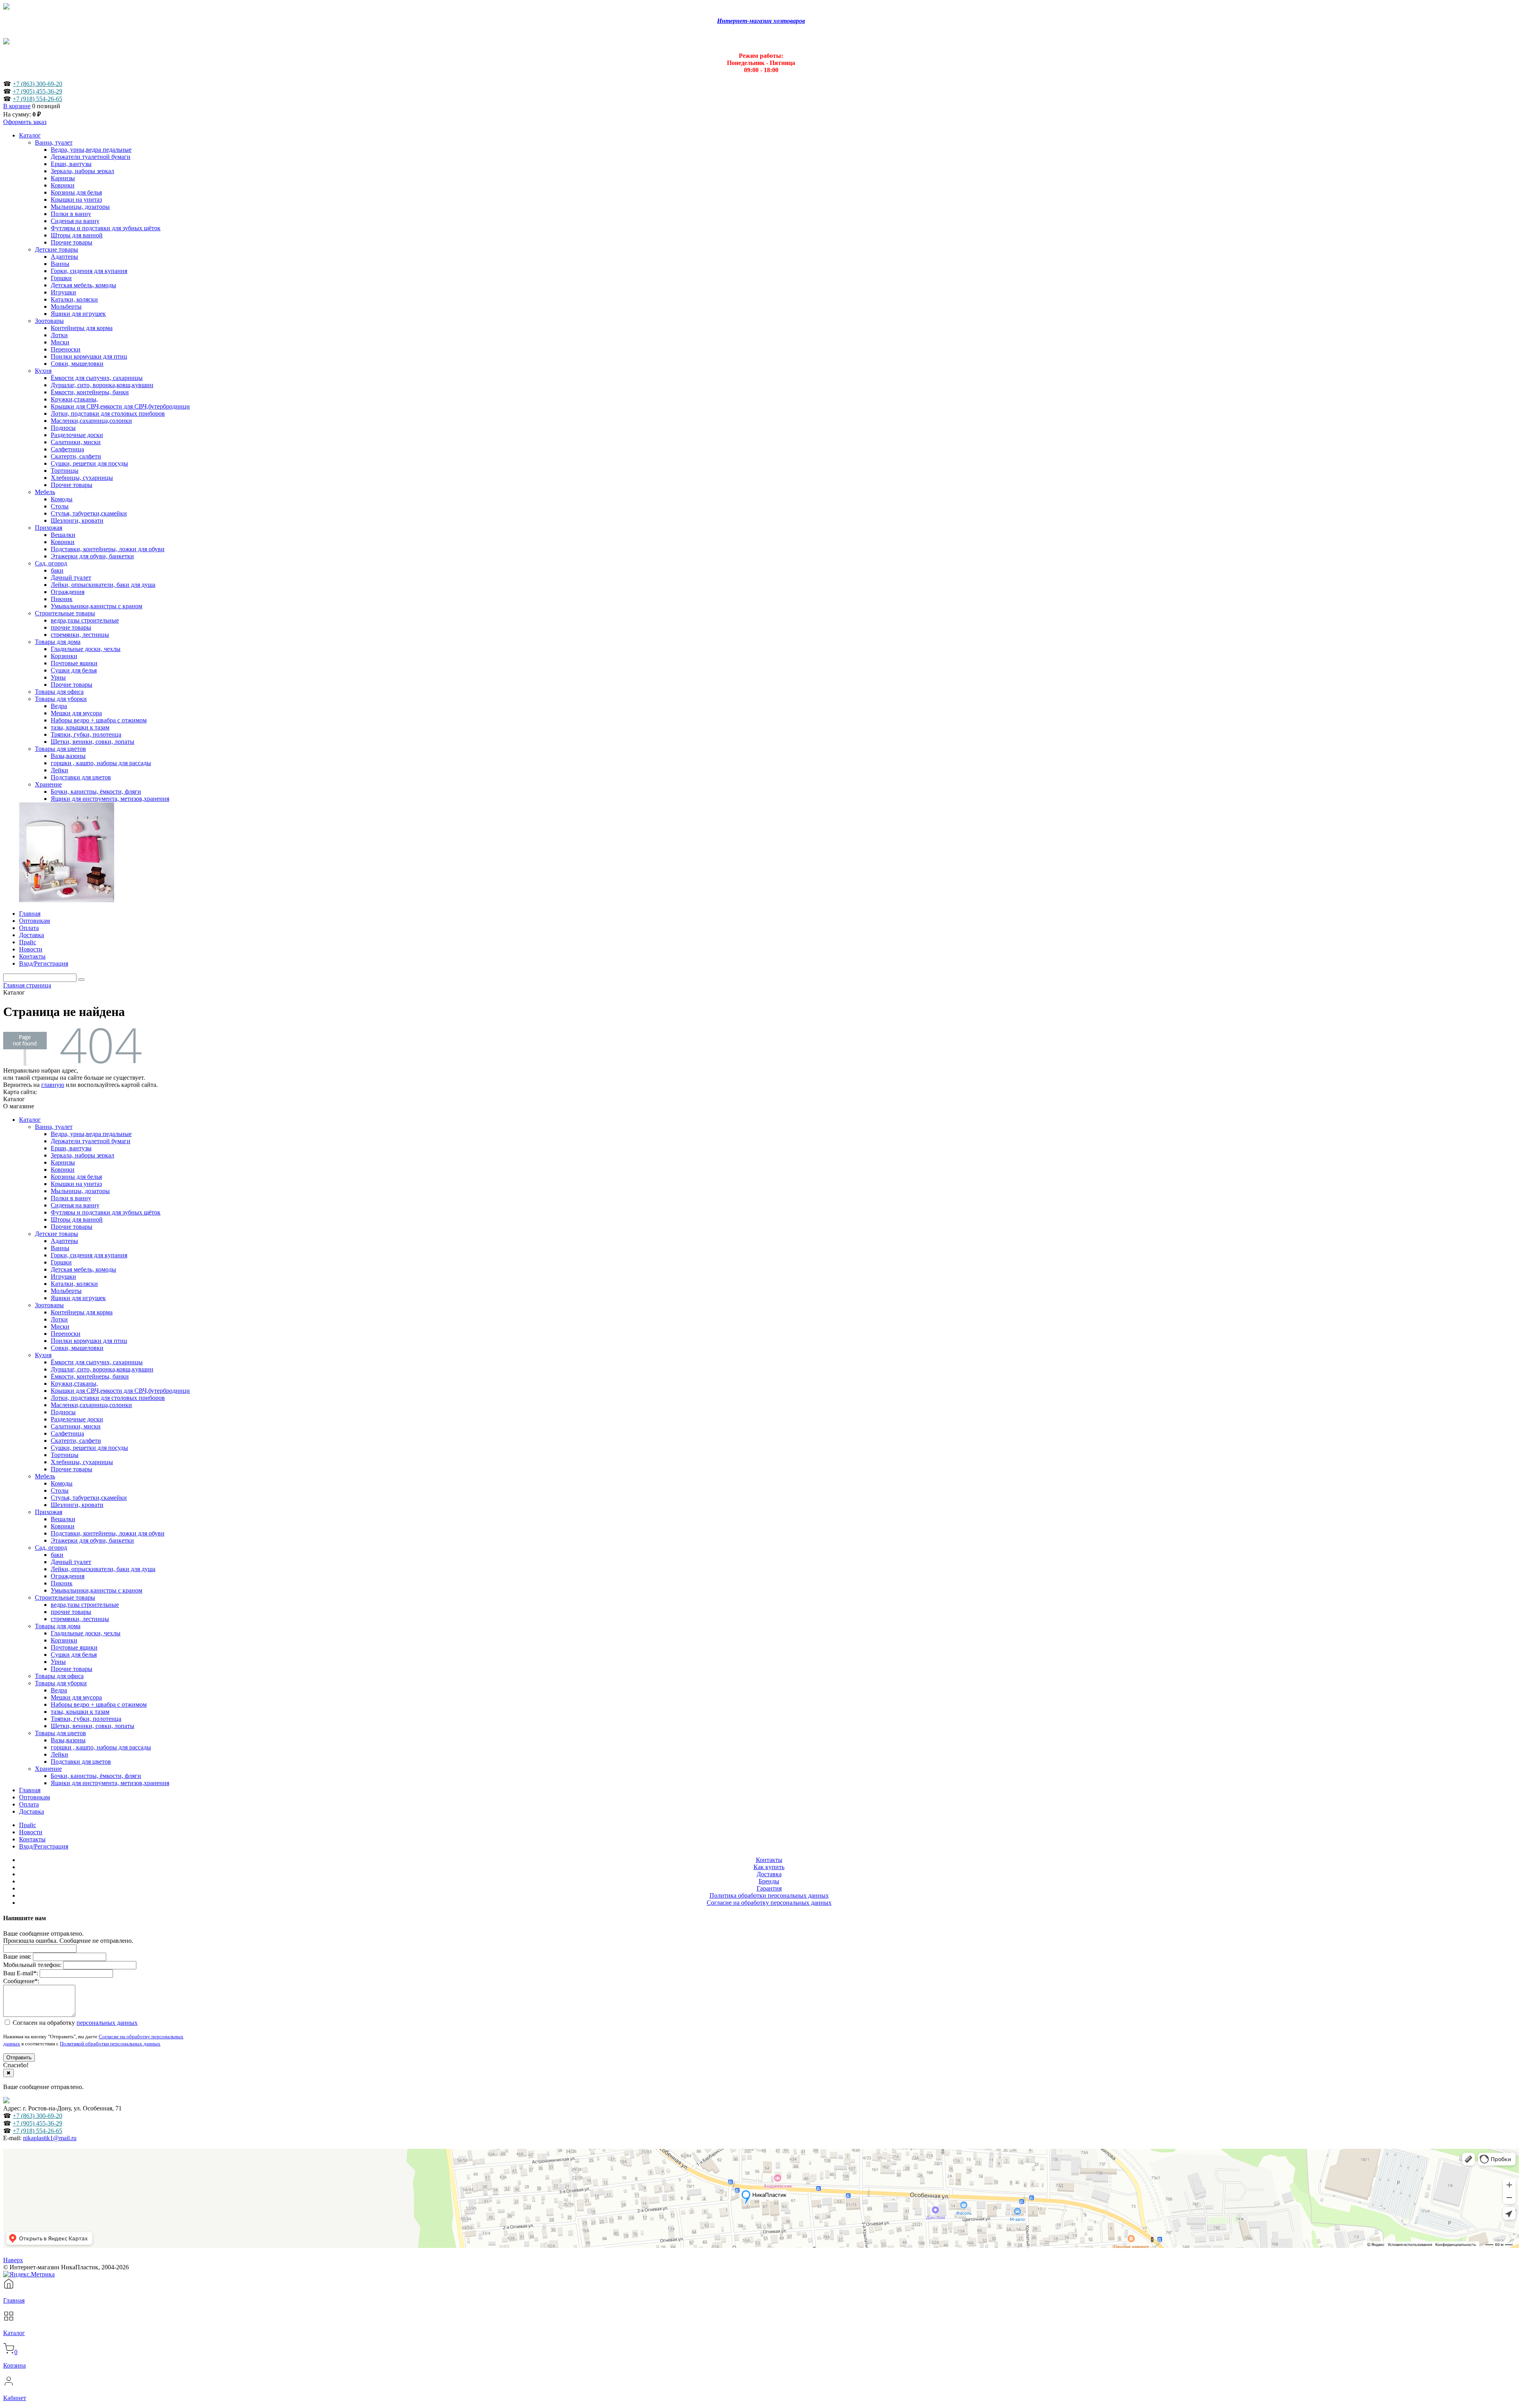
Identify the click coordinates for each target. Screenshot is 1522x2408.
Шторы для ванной (77, 1219)
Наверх (13, 2260)
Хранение (48, 1769)
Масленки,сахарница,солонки (91, 1405)
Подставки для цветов (81, 1762)
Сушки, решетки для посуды (89, 1448)
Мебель (45, 1476)
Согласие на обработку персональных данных (769, 1903)
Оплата (29, 1804)
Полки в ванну (71, 1198)
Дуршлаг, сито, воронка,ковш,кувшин (102, 1369)
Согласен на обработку (74, 2023)
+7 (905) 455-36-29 (37, 91)
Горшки (61, 1262)
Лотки (59, 1319)
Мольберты (66, 1291)
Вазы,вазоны (68, 1740)
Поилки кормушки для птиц (89, 1341)
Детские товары (56, 1234)
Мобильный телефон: (32, 1965)
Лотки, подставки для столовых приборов (108, 1398)
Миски (60, 1326)
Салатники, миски (76, 1426)
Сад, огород (51, 1548)
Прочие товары (72, 1227)
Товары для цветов (60, 1733)
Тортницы (65, 1455)
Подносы (63, 1412)
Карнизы (63, 1162)
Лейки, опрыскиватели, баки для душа (103, 1569)
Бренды (769, 1881)
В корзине (17, 106)
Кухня (43, 1355)
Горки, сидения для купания (89, 1255)
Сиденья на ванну (75, 1205)
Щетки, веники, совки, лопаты (93, 1726)
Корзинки (64, 1640)
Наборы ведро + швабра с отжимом (99, 1704)
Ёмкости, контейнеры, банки (90, 1376)
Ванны (60, 1248)
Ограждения (68, 1576)
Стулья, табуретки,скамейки (89, 1498)
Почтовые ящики (74, 1647)
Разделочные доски (77, 1419)
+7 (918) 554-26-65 (37, 99)
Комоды (62, 1483)
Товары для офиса (59, 1676)
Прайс (28, 1825)
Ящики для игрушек (78, 1298)
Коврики (63, 1170)
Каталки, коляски (74, 1284)
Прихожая (49, 1512)
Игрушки (63, 1277)
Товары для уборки (61, 1683)
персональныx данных (107, 2023)
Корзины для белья (76, 1177)
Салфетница (67, 1433)
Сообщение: (21, 1981)
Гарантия (769, 1888)
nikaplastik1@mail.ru (50, 2138)
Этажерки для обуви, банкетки (92, 1540)
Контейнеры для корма (82, 1312)
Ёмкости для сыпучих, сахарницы (97, 1362)
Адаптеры (64, 1241)
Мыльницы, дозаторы (80, 1191)
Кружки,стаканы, (74, 1384)
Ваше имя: (17, 1956)
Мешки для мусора (76, 1697)
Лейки (59, 1754)
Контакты (32, 1839)
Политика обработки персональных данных (769, 1895)
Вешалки (63, 1519)
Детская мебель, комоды (83, 1269)
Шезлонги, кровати (77, 1505)
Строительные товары (65, 1597)
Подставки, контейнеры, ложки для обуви (108, 1533)
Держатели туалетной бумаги (91, 1141)
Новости (31, 1832)
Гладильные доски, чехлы (86, 1633)
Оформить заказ (25, 122)
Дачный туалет (71, 1562)
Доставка (32, 1811)
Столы (60, 1490)
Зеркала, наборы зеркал (82, 1155)
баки (57, 1555)
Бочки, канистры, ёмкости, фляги (96, 1776)
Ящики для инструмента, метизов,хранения (110, 1783)
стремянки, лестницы (80, 1619)
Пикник (62, 1583)
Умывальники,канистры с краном (97, 1590)
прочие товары (71, 1612)
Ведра (59, 1690)
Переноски (66, 1334)
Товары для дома (58, 1626)
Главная (30, 1790)
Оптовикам (34, 1797)
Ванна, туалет (54, 1127)
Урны (58, 1662)
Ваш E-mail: (21, 1973)
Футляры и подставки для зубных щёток (106, 1212)
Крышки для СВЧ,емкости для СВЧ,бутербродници (120, 1391)
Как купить (769, 1867)
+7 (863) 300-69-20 (37, 84)
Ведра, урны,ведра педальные (91, 1134)
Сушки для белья (74, 1655)
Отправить (19, 2058)
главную (53, 1085)
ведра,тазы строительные (85, 1605)
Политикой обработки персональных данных (110, 2044)
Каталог (30, 1120)
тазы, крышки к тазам (80, 1712)
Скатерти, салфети (76, 1441)
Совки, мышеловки (77, 1348)
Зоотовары (49, 1305)
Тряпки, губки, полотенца (86, 1719)
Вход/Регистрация (44, 1846)
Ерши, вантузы (71, 1148)
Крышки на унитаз (76, 1184)
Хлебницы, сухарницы (82, 1462)
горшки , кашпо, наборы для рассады (101, 1747)
